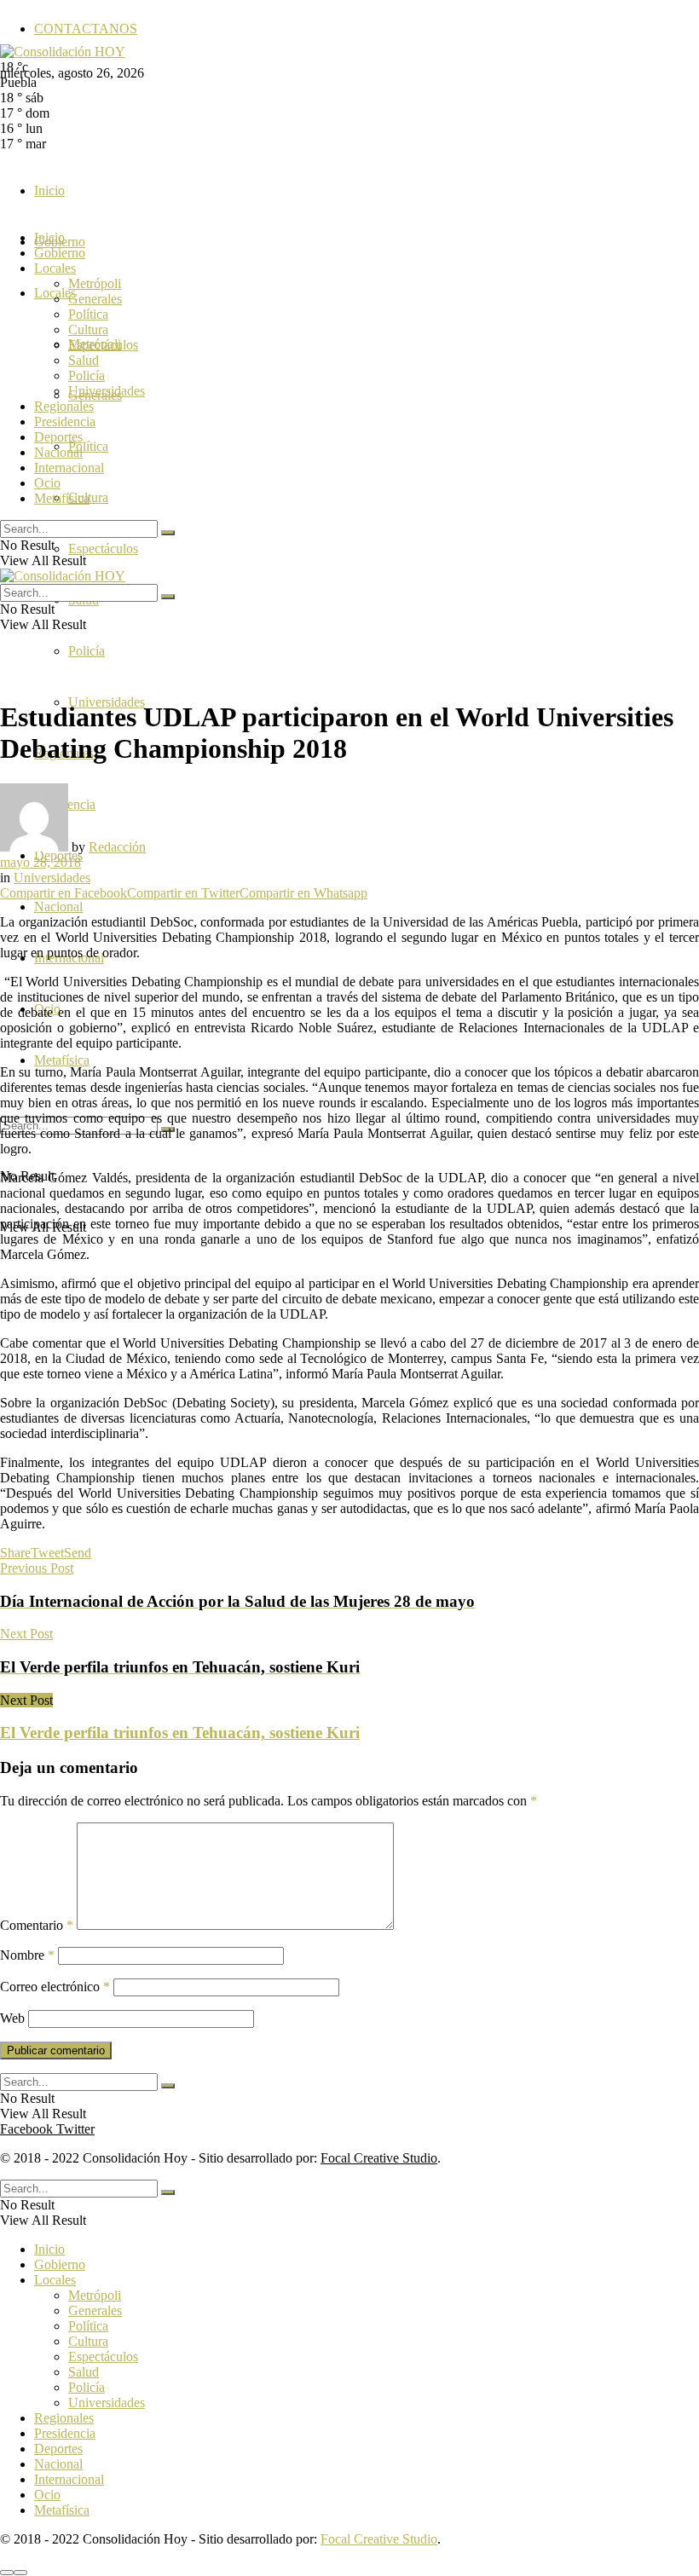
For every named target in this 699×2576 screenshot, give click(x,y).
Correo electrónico (55, 1987)
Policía (87, 651)
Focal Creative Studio (379, 2158)
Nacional (58, 907)
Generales (95, 299)
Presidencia (65, 422)
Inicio (49, 191)
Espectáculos (103, 549)
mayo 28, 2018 (40, 862)
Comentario (37, 1925)
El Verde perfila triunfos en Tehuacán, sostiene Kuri (180, 1733)
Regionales (64, 406)
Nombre (27, 1955)
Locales (55, 268)
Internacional (69, 468)
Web (12, 2018)
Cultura (88, 329)
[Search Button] (168, 533)
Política (88, 446)
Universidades (107, 391)
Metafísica (62, 1060)
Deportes (58, 437)
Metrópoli (95, 283)
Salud (84, 360)
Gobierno (60, 253)
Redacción (117, 847)
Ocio (47, 483)
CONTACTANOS (86, 29)
